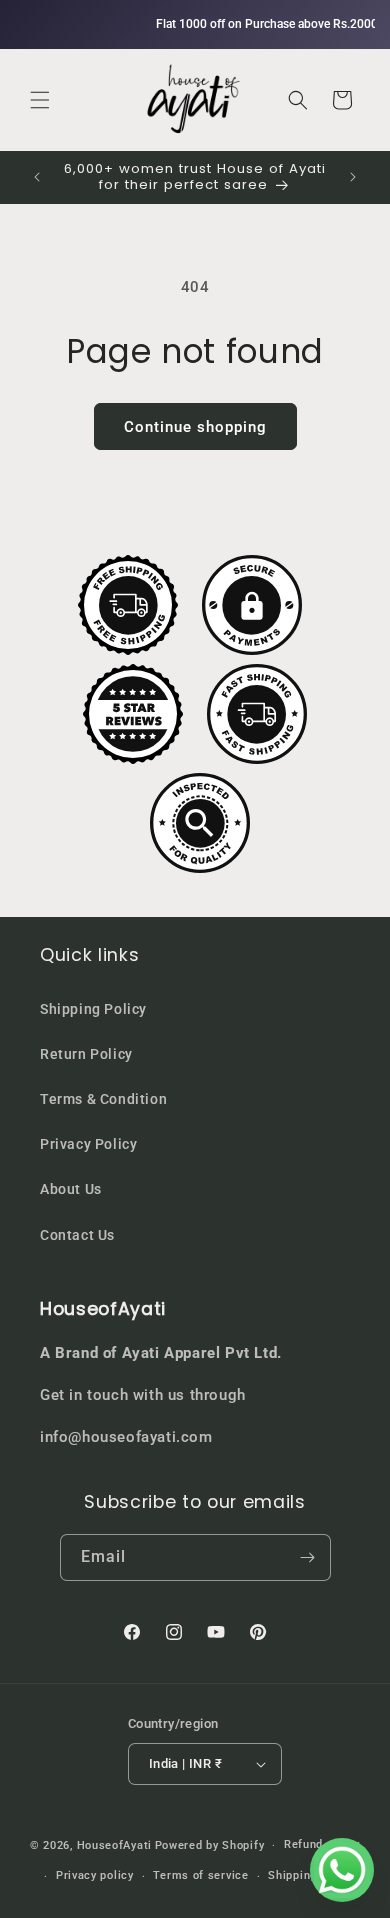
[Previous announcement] (37, 177)
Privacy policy (95, 1875)
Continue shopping (195, 427)
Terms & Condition (103, 1099)
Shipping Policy (93, 1009)
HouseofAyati (114, 1845)
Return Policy (86, 1054)
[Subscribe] (308, 1557)
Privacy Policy (88, 1144)
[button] (40, 100)
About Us (71, 1189)
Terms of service (200, 1875)
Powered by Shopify (210, 1845)
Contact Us (77, 1235)
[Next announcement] (353, 177)
